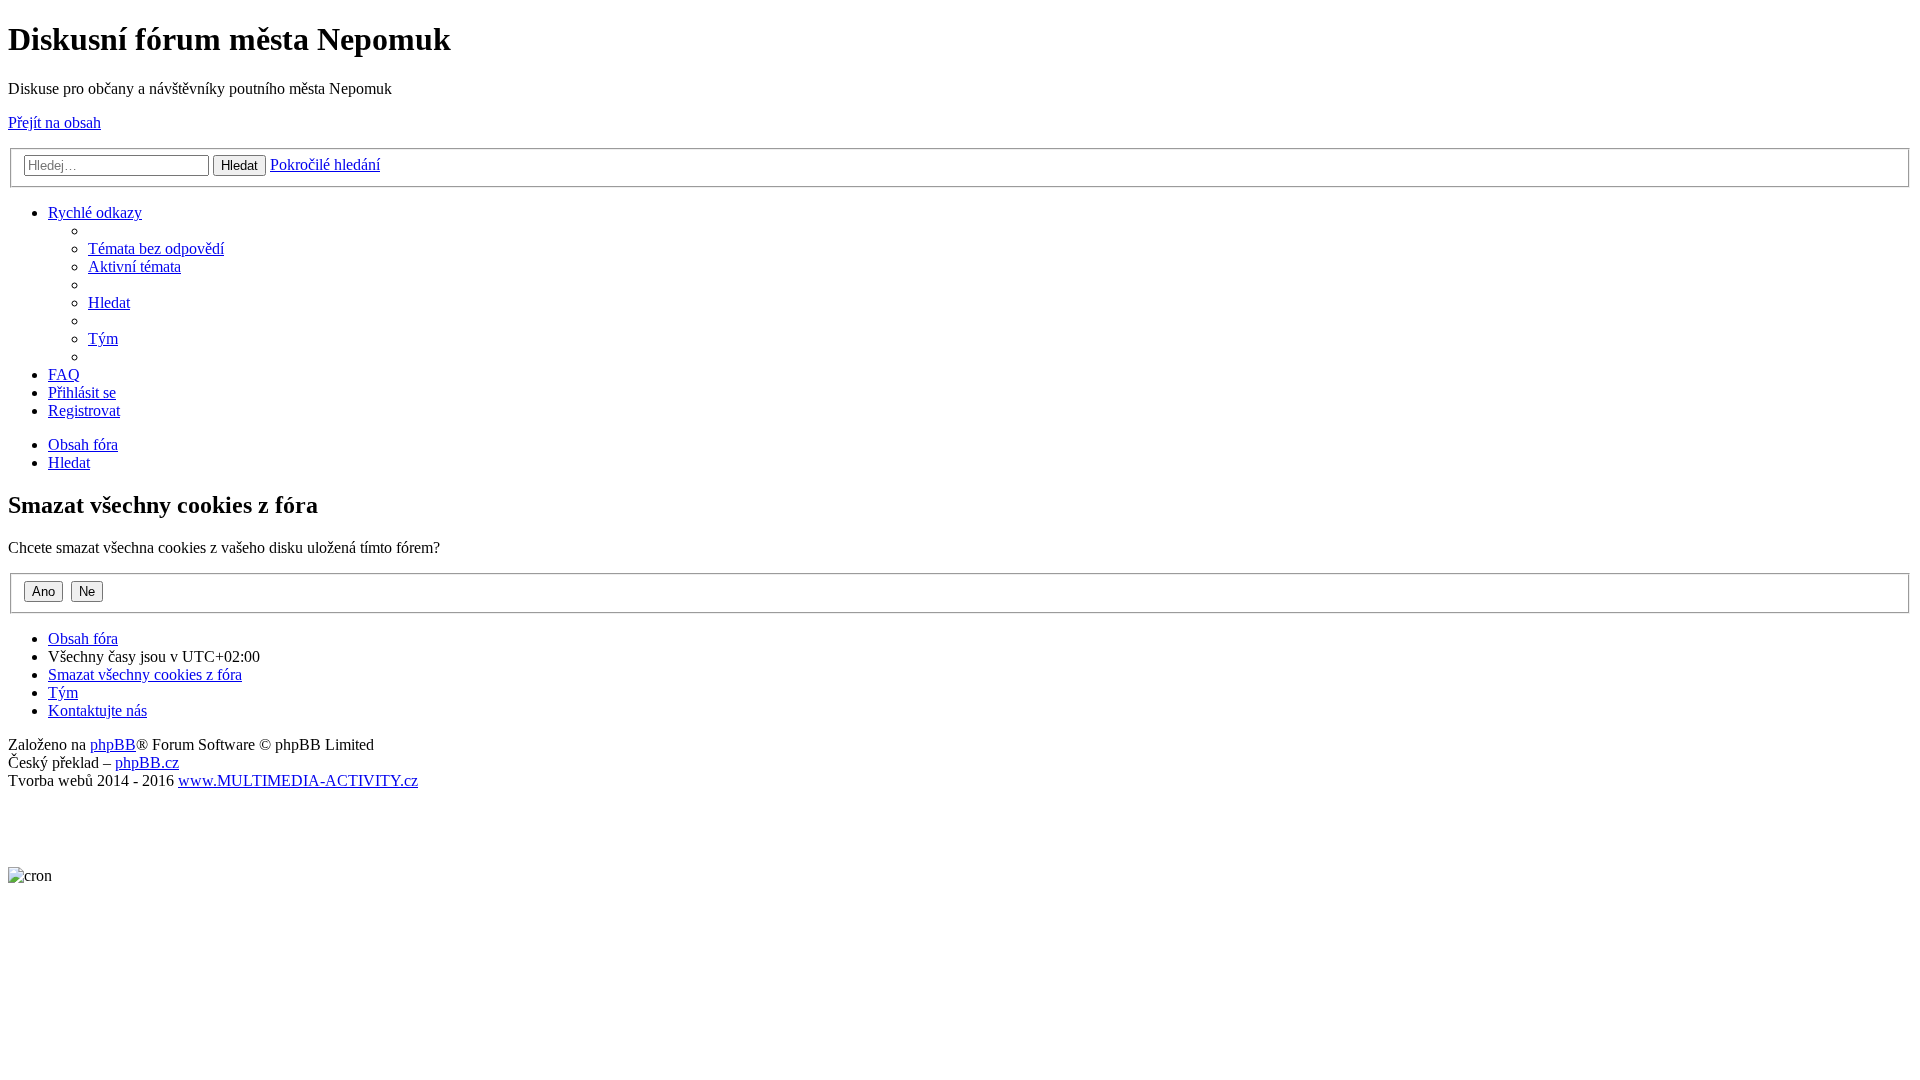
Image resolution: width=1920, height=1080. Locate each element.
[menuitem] (156, 248)
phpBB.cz (147, 762)
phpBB (113, 744)
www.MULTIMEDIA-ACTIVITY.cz (298, 780)
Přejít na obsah (54, 122)
